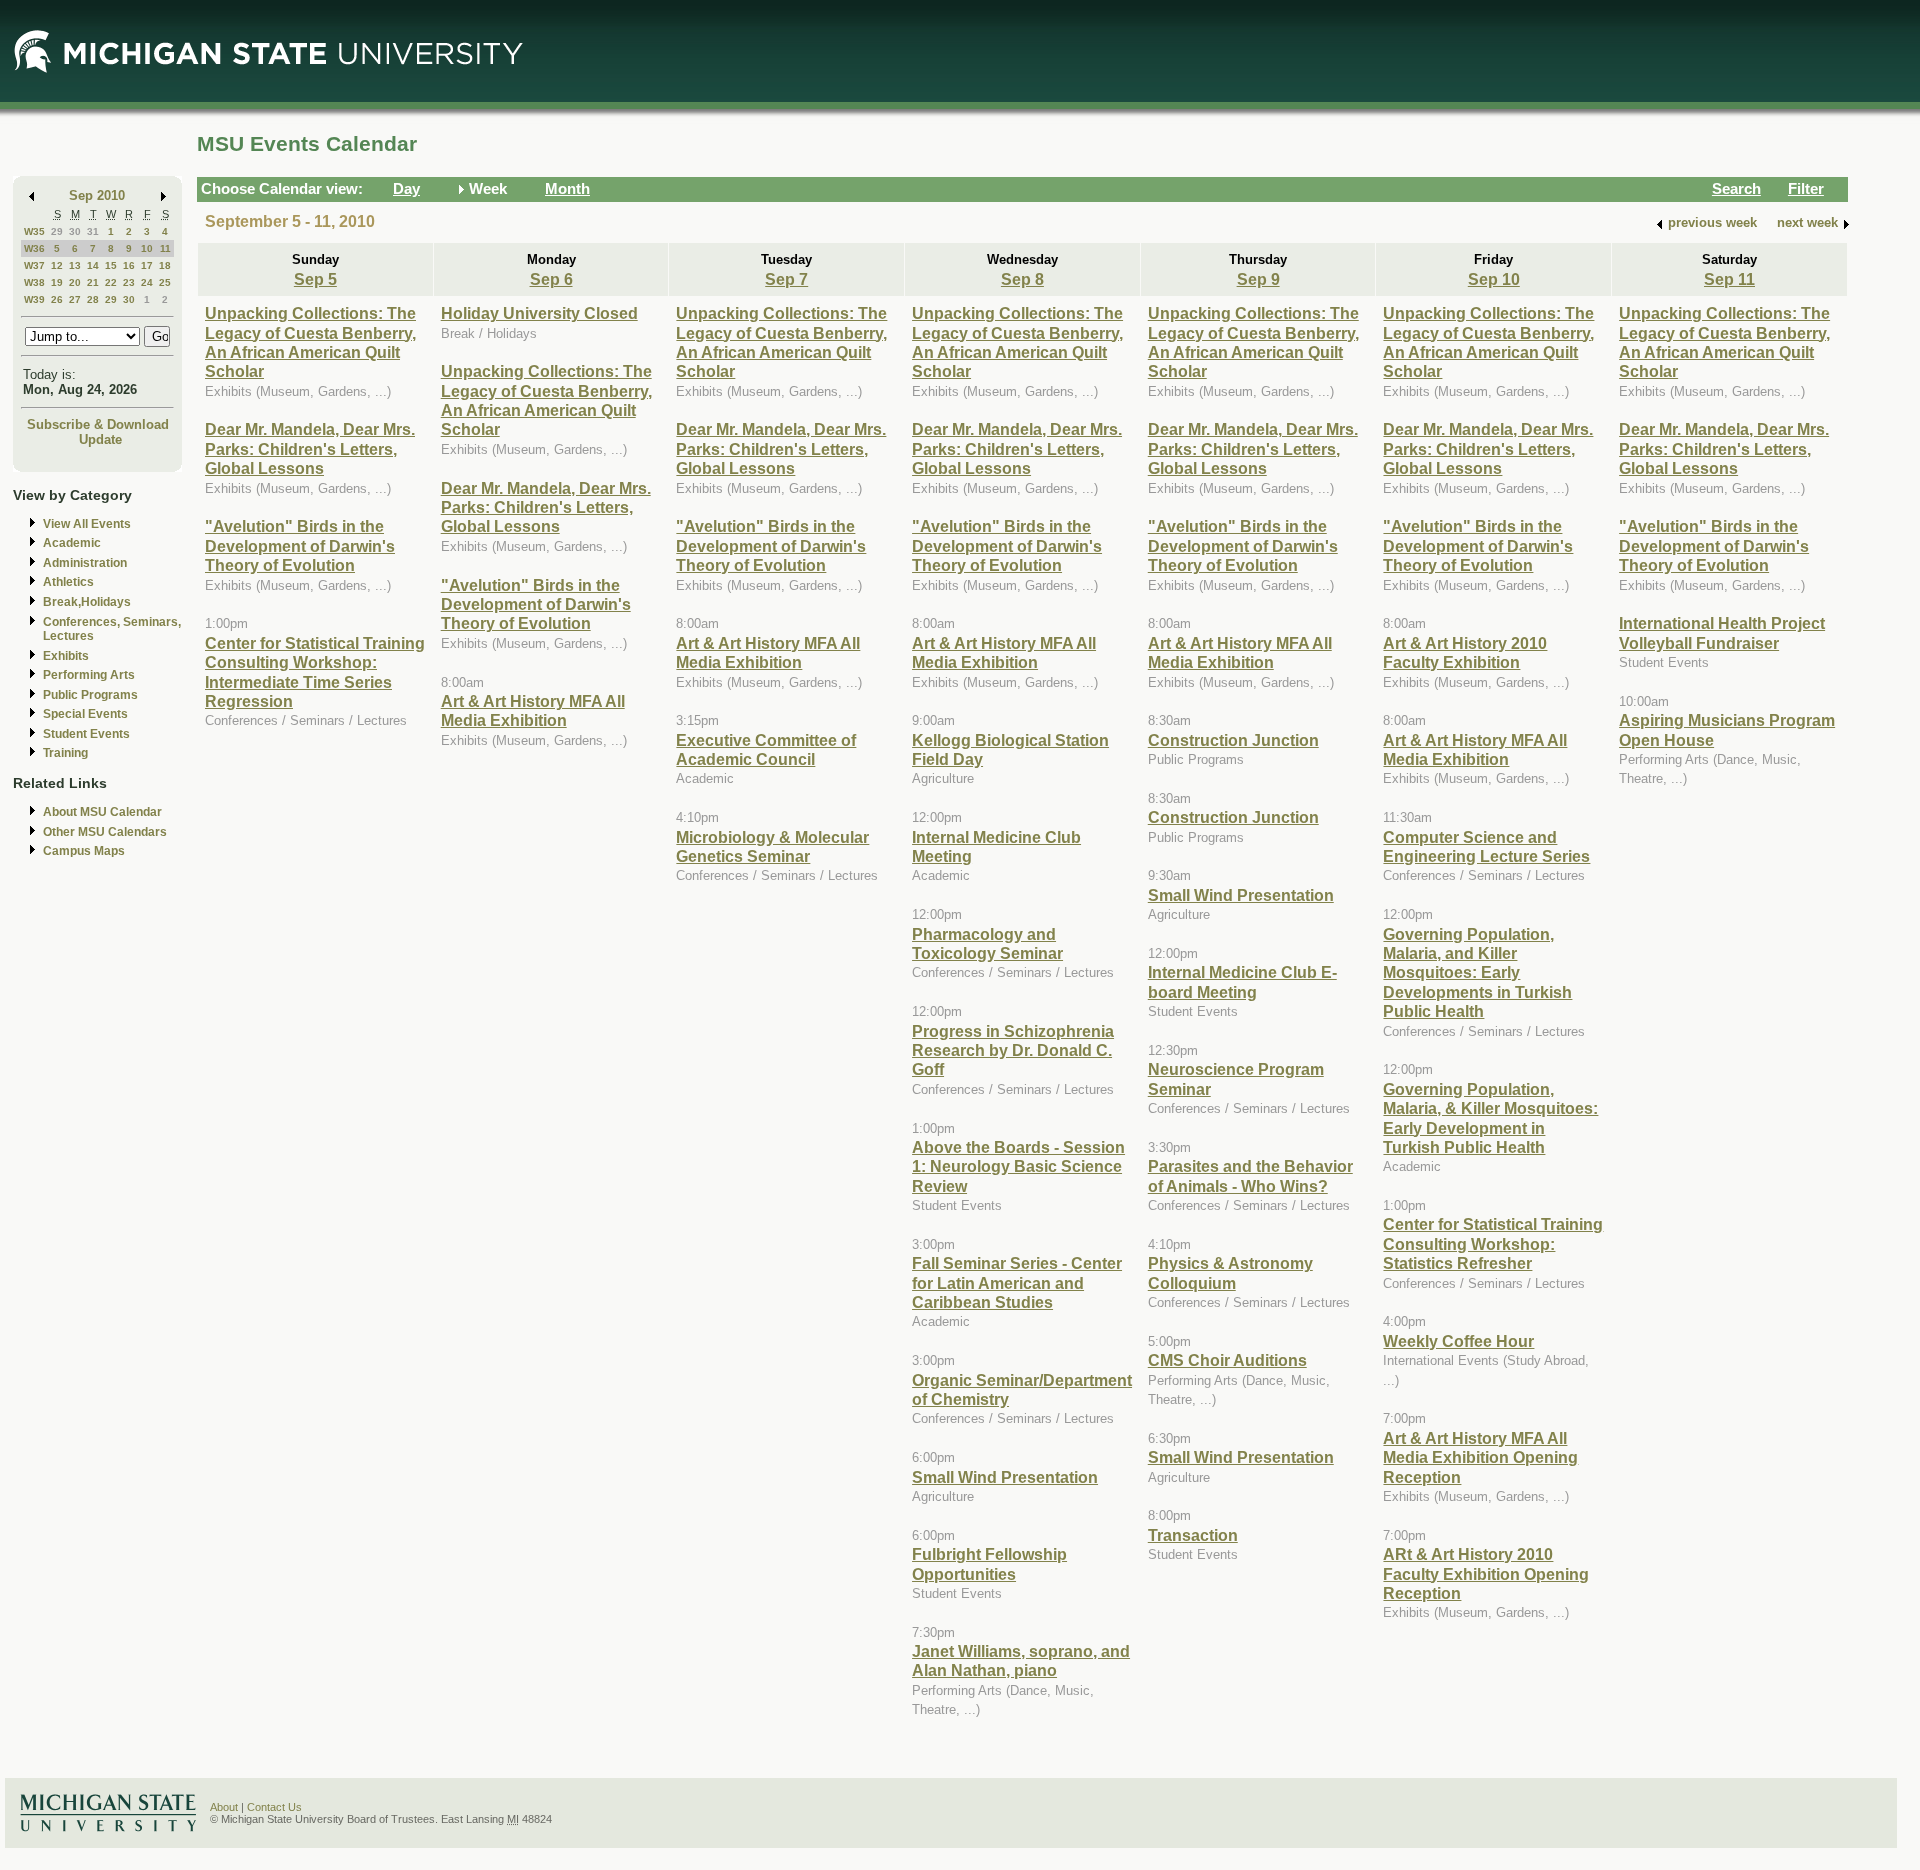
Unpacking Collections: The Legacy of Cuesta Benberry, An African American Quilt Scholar (310, 342)
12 (57, 265)
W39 (34, 299)
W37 (34, 265)
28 (93, 299)
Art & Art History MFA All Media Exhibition (533, 710)
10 (147, 248)
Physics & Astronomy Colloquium (1230, 1272)
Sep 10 (1494, 279)
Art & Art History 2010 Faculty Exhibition (1465, 652)
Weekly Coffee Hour (1458, 1341)
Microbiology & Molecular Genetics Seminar (772, 846)
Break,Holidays (87, 602)
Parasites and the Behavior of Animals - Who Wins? (1250, 1175)
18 (165, 265)
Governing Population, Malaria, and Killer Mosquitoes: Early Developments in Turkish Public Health (1477, 973)
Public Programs (90, 695)
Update (100, 439)
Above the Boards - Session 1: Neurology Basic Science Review (1018, 1166)
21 (93, 282)
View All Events (87, 524)
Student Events (86, 734)
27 (75, 299)
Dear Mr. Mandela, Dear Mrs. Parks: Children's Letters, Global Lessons (310, 448)
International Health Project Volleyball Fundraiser (1722, 632)
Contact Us (274, 1807)
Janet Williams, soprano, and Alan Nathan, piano (1021, 1660)
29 (57, 231)
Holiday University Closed (539, 313)
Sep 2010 (97, 195)
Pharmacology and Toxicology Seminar (987, 943)
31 (93, 231)
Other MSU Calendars (105, 832)
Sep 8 (1022, 279)
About (224, 1807)
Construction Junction (1233, 740)
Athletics (68, 582)
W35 (34, 231)
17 (147, 265)
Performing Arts (89, 675)
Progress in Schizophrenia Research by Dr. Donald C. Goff (1013, 1050)
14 (93, 265)
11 (165, 248)
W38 (34, 282)
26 (57, 299)
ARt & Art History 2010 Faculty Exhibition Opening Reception (1486, 1573)
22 (111, 282)
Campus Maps (84, 851)
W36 (34, 248)
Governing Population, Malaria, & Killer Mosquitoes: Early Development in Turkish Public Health (1490, 1118)
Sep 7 (786, 279)
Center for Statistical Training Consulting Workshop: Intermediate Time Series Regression (315, 672)
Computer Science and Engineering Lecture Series (1486, 846)
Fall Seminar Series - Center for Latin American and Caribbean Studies (1017, 1282)
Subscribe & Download (98, 424)
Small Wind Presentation (1005, 1477)
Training (65, 753)
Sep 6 (551, 279)
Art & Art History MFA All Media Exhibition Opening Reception (1480, 1457)
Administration (85, 563)
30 (75, 231)
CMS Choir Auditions (1227, 1360)
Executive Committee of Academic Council (766, 749)
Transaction (1193, 1535)
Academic (72, 543)
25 (165, 282)
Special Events (85, 714)
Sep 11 (1729, 279)
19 (57, 282)
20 (75, 282)
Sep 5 (315, 279)
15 (111, 265)
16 (129, 265)
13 (75, 265)
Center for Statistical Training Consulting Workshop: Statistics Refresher (1493, 1243)
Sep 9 (1258, 279)
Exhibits (66, 656)
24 (147, 282)
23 (129, 282)
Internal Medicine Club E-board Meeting (1242, 981)
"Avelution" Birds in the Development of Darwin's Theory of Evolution (300, 545)
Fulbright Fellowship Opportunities (989, 1563)
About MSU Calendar (102, 812)
